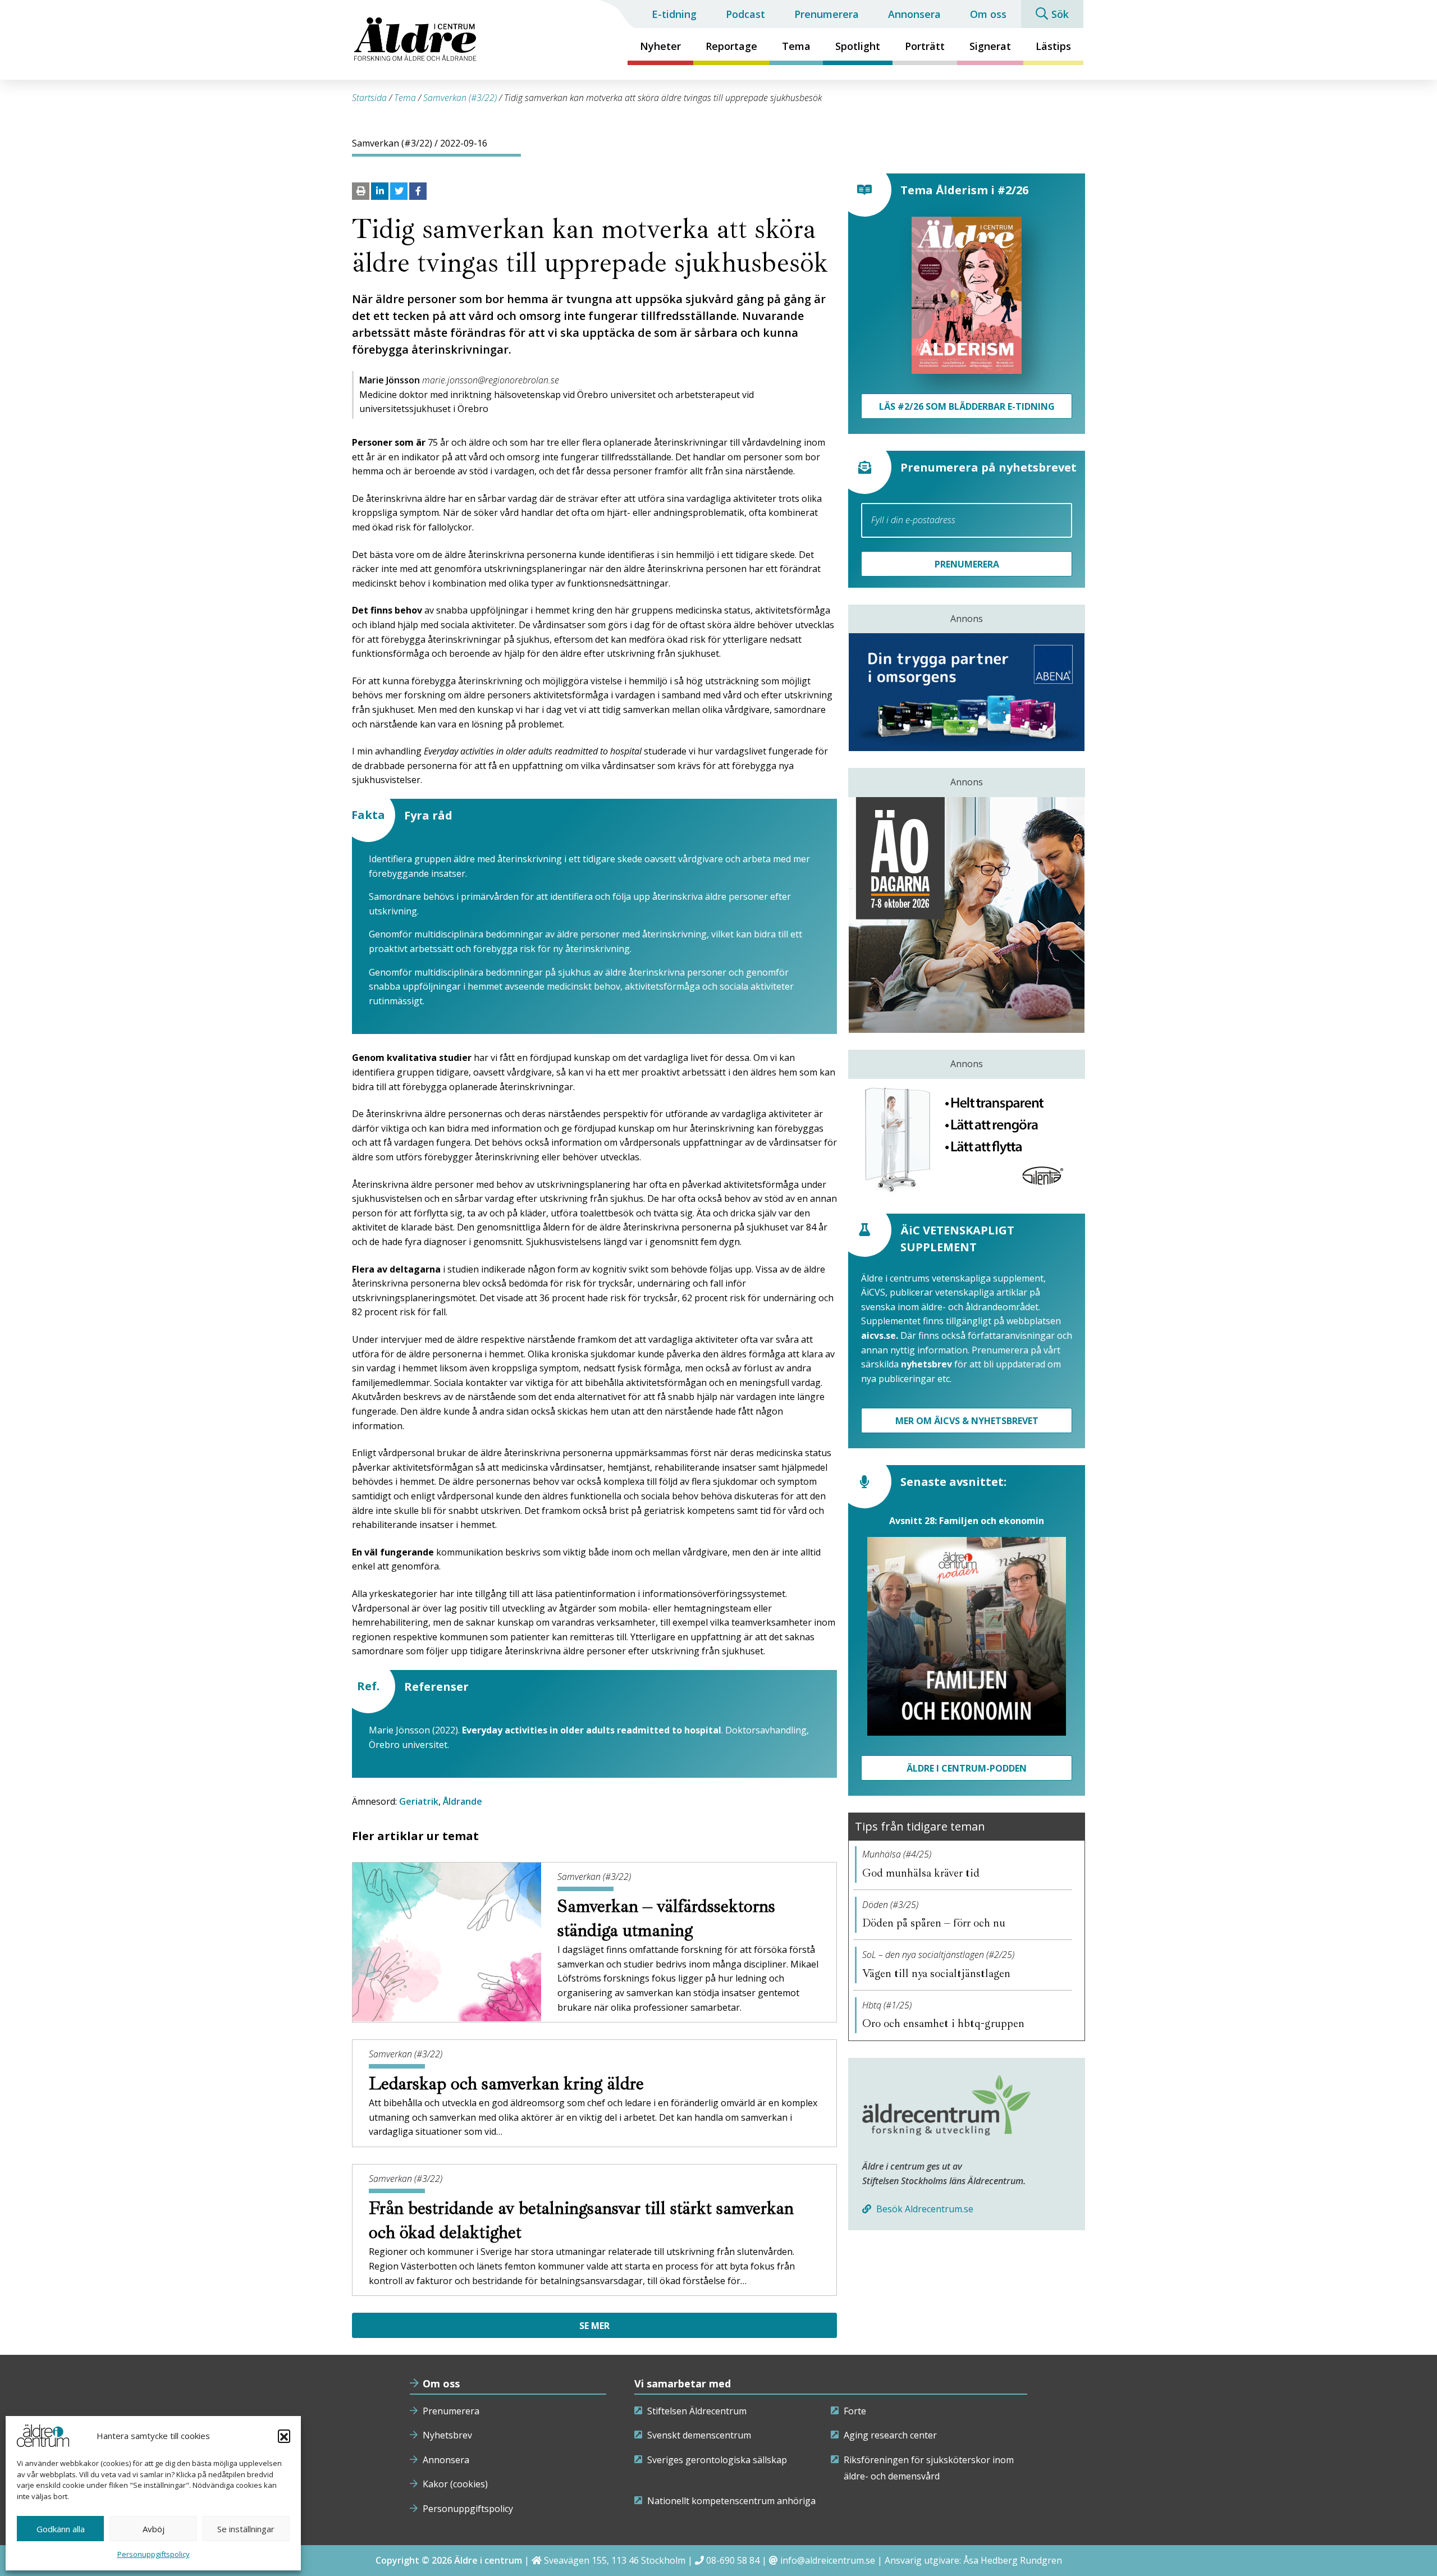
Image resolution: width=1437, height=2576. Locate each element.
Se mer (594, 2326)
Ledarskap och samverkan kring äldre (509, 2084)
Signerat (990, 46)
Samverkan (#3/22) (460, 98)
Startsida (369, 98)
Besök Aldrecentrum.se (924, 2209)
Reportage (731, 46)
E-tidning (674, 14)
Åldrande (463, 1801)
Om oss (988, 14)
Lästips (1053, 46)
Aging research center (890, 2435)
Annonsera (914, 14)
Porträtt (925, 46)
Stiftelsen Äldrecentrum (697, 2411)
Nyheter (660, 46)
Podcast (745, 14)
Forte (855, 2411)
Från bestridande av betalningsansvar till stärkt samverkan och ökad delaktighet (581, 2220)
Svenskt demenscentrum (699, 2435)
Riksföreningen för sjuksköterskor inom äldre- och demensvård (929, 2468)
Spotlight (858, 46)
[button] (284, 2436)
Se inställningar (246, 2529)
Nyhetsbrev (447, 2435)
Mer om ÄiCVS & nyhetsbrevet (967, 1421)
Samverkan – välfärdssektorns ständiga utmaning (666, 1918)
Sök (1060, 14)
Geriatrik (419, 1801)
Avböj (154, 2529)
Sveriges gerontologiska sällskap (717, 2460)
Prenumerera (827, 14)
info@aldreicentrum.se (828, 2560)
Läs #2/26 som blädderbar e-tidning (967, 406)
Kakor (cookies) (455, 2484)
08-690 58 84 (733, 2560)
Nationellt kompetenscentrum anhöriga (731, 2501)
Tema (796, 46)
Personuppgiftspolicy (154, 2554)
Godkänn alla (61, 2529)
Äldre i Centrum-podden (967, 1768)
